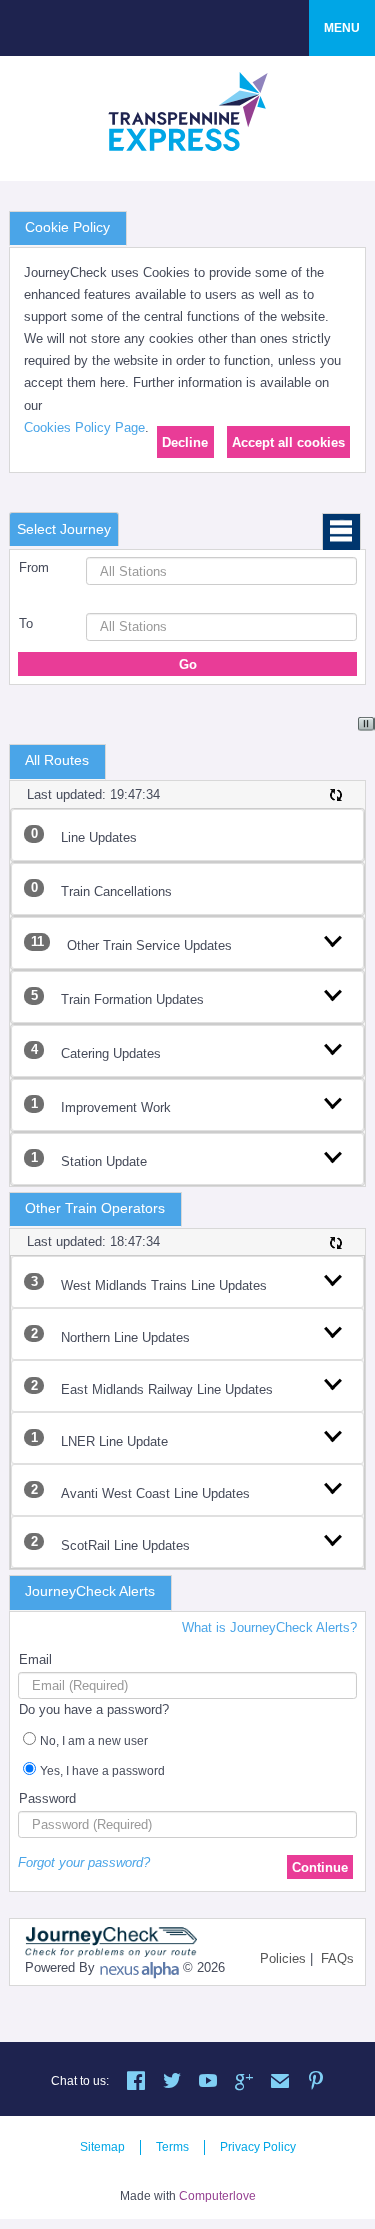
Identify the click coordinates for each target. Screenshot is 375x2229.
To (26, 623)
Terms (172, 2147)
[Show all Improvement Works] (333, 1101)
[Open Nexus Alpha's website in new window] (139, 1969)
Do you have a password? (94, 1709)
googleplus (244, 2083)
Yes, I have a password (102, 1771)
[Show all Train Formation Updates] (333, 993)
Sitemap (102, 2147)
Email (35, 1659)
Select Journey (64, 529)
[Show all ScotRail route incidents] (333, 1538)
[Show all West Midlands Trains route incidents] (333, 1278)
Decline (185, 442)
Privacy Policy (258, 2147)
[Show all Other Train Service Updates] (333, 939)
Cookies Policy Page (84, 427)
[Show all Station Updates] (333, 1155)
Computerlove (217, 2196)
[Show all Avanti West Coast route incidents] (333, 1486)
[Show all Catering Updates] (333, 1047)
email (280, 2083)
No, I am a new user (94, 1741)
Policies (283, 1958)
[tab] (64, 529)
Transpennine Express (188, 111)
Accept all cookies (288, 442)
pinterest (316, 2083)
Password (47, 1798)
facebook (136, 2083)
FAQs (337, 1958)
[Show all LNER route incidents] (333, 1434)
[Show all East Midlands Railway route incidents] (333, 1382)
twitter (172, 2083)
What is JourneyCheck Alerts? (269, 1627)
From (34, 567)
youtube (208, 2083)
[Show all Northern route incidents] (333, 1330)
